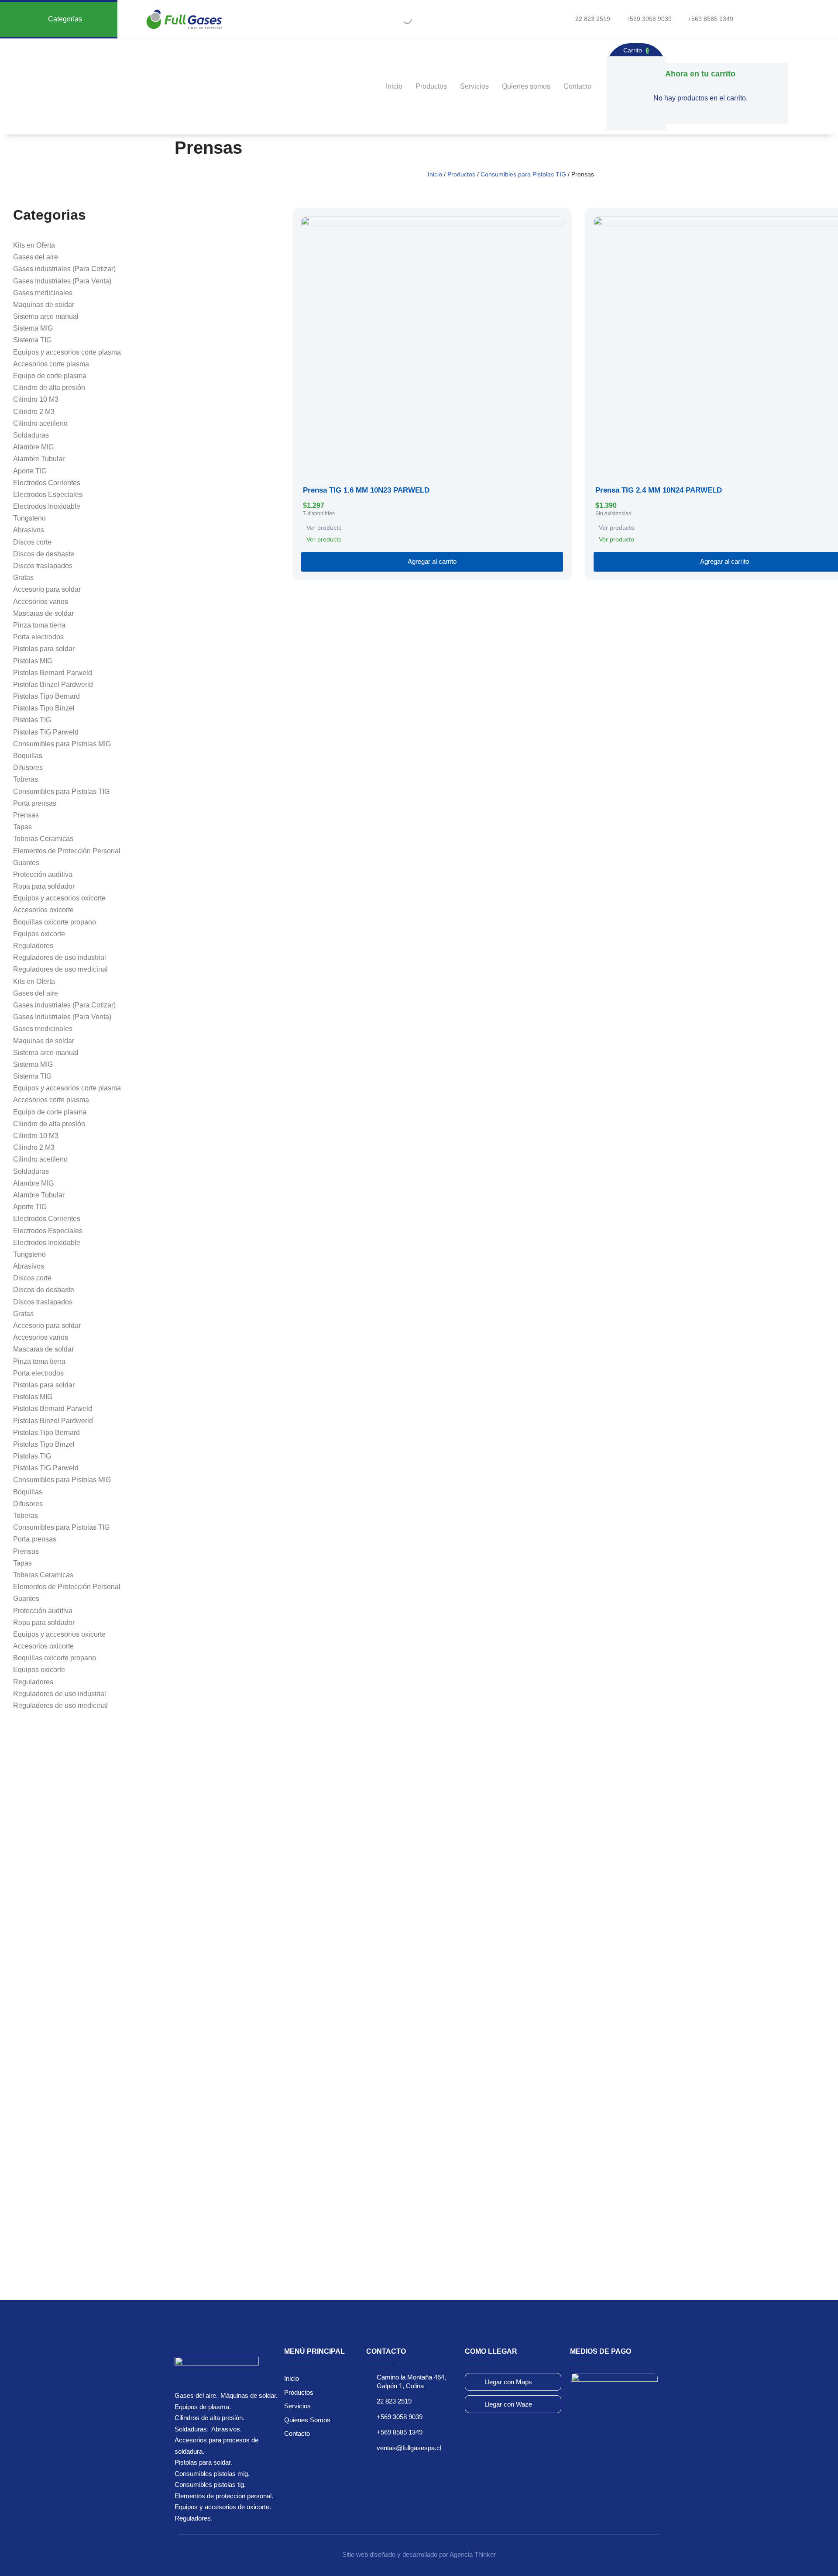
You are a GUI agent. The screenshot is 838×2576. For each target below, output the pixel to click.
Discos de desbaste (44, 554)
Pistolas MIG (33, 661)
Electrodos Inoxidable (47, 506)
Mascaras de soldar (43, 613)
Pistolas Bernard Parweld (53, 673)
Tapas (22, 827)
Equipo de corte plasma (50, 376)
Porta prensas (35, 803)
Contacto (577, 86)
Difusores (28, 767)
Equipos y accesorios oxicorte (59, 898)
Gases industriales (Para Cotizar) (64, 269)
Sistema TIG (32, 340)
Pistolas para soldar (44, 649)
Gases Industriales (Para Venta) (62, 281)
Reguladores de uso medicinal (60, 969)
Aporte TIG (30, 471)
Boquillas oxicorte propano (55, 922)
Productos (431, 86)
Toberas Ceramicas (43, 839)
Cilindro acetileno (40, 423)
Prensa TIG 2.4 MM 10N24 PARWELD (659, 490)
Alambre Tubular (39, 459)
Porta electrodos (38, 637)
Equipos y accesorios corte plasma (67, 352)
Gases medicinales (43, 293)
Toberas (26, 779)
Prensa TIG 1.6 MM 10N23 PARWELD (366, 490)
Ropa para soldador (44, 886)
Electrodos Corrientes (47, 483)
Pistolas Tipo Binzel (44, 708)
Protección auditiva (43, 874)
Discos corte (32, 542)
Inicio (394, 86)
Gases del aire (36, 257)
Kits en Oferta (34, 245)
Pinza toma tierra (39, 625)
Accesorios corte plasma (51, 364)
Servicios (474, 86)
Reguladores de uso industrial (60, 957)
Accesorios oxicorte (43, 910)
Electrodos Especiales (48, 495)
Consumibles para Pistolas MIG (62, 744)
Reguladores (33, 946)
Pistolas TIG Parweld (46, 732)
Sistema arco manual (46, 316)
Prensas (26, 815)
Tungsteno (29, 518)
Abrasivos (29, 530)
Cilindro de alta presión (49, 388)
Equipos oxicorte (39, 934)
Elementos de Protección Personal (67, 851)
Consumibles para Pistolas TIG (523, 174)
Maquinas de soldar (44, 305)
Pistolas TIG (32, 720)
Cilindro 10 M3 (36, 399)
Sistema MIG (33, 328)
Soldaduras (31, 435)
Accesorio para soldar (47, 589)
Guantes (26, 863)
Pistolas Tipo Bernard (46, 696)
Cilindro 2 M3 (34, 412)
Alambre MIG (33, 447)
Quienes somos (526, 86)
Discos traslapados (43, 566)
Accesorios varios (41, 602)
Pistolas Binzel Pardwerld (53, 685)
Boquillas (28, 756)
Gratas (23, 578)
